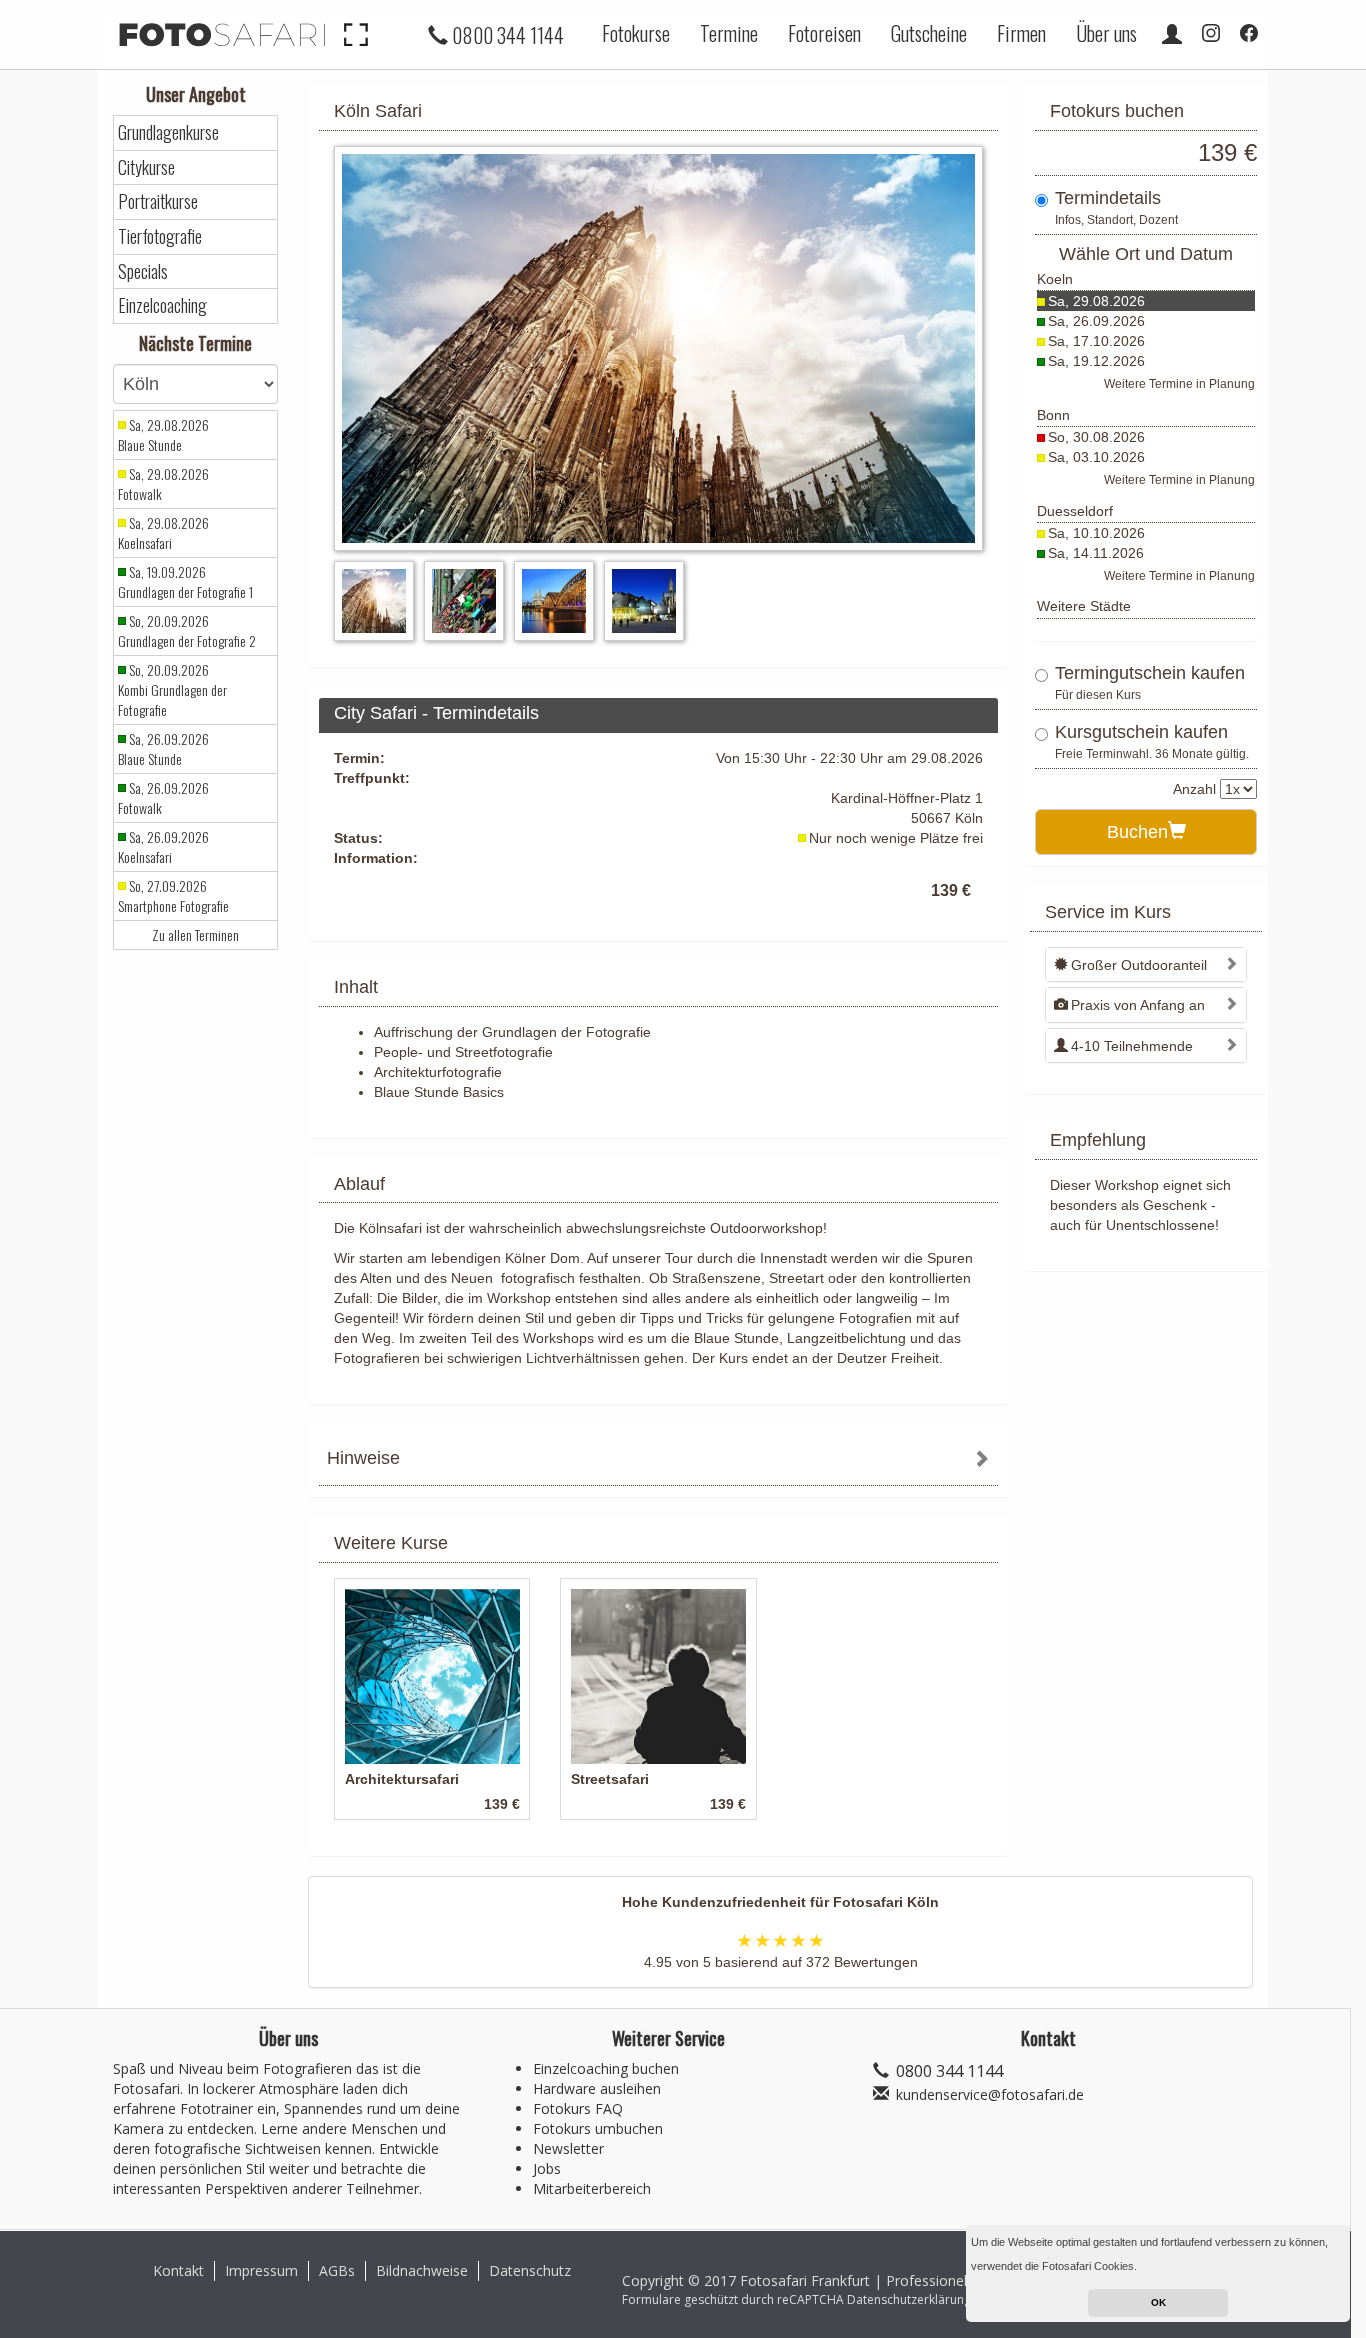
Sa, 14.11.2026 (1096, 553)
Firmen (1021, 33)
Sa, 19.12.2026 (1096, 361)
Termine (729, 33)
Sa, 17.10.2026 (1096, 341)
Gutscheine (929, 33)
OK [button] (1158, 2302)
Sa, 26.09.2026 (1096, 321)
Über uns (1106, 33)
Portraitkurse (158, 201)
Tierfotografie (160, 236)
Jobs (547, 2168)
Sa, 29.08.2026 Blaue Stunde (163, 435)
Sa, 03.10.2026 (1096, 457)
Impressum (261, 2270)
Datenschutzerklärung (909, 2299)
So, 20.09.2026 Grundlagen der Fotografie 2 (187, 631)
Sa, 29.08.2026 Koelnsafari (163, 533)
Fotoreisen (824, 33)
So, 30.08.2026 (1096, 437)
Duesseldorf (1075, 511)
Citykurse (146, 167)
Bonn (1053, 415)
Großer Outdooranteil (1139, 965)
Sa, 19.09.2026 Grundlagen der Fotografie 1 (185, 582)
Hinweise (363, 1458)
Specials (143, 271)
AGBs (337, 2270)
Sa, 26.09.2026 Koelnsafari (163, 847)
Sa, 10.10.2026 (1096, 533)
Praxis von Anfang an (1138, 1005)
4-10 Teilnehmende (1132, 1046)
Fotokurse (636, 33)
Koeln (1055, 279)
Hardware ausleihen (597, 2088)
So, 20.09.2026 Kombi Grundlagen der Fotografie (172, 690)
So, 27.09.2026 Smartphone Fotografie (173, 896)
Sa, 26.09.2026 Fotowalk (163, 798)
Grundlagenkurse (168, 132)
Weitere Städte (1084, 606)
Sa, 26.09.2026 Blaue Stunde (163, 749)
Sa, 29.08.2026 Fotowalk (163, 484)
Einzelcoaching (162, 305)
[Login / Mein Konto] (1172, 33)
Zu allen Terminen (195, 935)
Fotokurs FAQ (578, 2108)
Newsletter (568, 2148)
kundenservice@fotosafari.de (990, 2094)
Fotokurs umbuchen (598, 2128)
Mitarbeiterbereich (592, 2188)
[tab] (658, 1460)
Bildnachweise (422, 2270)
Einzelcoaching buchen (606, 2068)
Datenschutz (530, 2270)
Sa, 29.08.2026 (1096, 301)
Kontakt (178, 2270)
